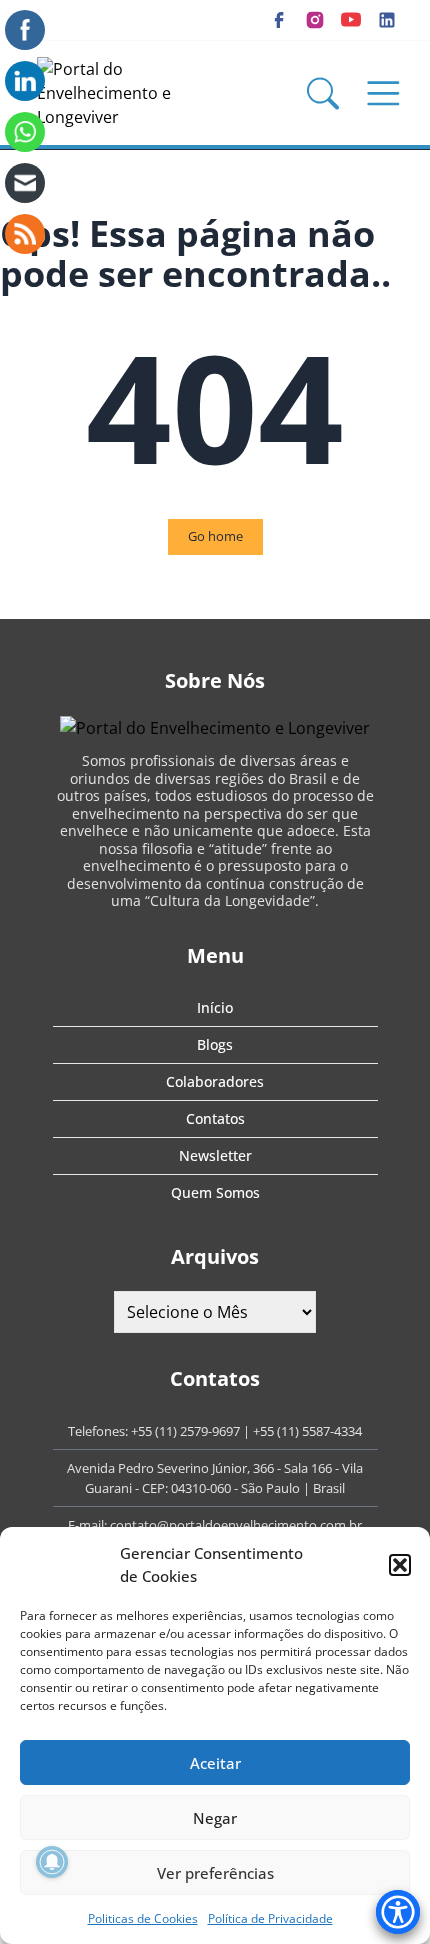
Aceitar (215, 1763)
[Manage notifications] (52, 1862)
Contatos (215, 1118)
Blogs (215, 1044)
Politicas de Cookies (143, 1918)
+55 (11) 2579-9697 (185, 1431)
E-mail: (89, 1525)
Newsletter (215, 1155)
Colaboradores (215, 1081)
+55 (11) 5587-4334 (307, 1431)
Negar (215, 1818)
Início (215, 1007)
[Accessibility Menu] (398, 1912)
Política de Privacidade (270, 1918)
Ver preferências (215, 1873)
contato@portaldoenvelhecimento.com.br (236, 1525)
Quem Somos (215, 1192)
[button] (400, 1565)
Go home (215, 536)
